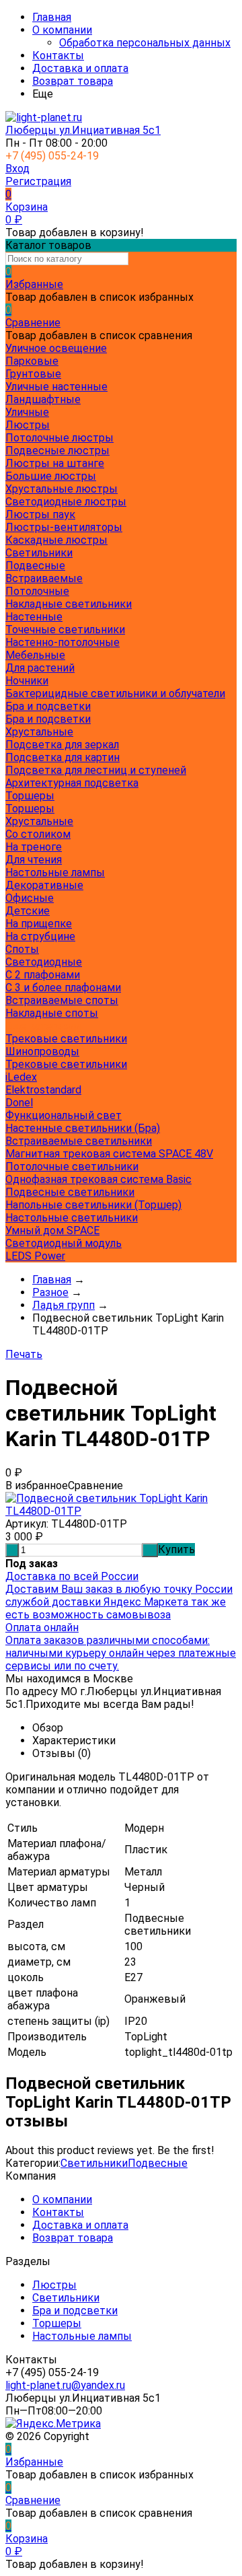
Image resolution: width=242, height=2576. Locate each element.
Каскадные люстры (56, 540)
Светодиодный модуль (64, 1243)
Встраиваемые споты (62, 1000)
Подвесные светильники (70, 1192)
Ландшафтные (43, 399)
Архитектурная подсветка (72, 783)
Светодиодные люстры (66, 502)
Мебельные (35, 655)
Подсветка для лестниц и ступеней (96, 770)
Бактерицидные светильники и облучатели (115, 693)
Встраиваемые (44, 578)
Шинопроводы (42, 1051)
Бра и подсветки (48, 719)
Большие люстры (51, 476)
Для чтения (34, 860)
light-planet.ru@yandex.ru (65, 2385)
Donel (19, 1103)
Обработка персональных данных (145, 43)
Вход (17, 169)
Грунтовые (33, 374)
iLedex (21, 1077)
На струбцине (40, 936)
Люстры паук (40, 514)
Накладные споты (52, 1013)
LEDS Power (35, 1256)
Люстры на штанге (55, 463)
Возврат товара (73, 81)
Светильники (94, 2163)
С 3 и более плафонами (63, 988)
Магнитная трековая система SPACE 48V (109, 1154)
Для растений (40, 668)
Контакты (58, 56)
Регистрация (38, 181)
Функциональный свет (64, 1115)
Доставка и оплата (80, 68)
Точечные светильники (65, 630)
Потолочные (37, 591)
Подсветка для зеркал (62, 745)
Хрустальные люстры (62, 489)
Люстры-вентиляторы (64, 527)
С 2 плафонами (43, 975)
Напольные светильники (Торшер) (93, 1205)
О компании (62, 30)
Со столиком (38, 834)
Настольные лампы (82, 2336)
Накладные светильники (69, 604)
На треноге (34, 847)
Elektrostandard (43, 1090)
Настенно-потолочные (63, 642)
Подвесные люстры (57, 451)
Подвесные (35, 566)
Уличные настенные (56, 387)
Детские (28, 911)
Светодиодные (44, 962)
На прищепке (39, 924)
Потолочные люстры (59, 438)
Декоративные (44, 885)
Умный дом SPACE (52, 1230)
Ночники (27, 681)
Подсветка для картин (63, 757)
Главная (52, 17)
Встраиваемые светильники (79, 1141)
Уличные (27, 412)
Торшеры (30, 809)
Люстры (54, 2285)
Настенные (34, 617)
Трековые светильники (66, 1039)
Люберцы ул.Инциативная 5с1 (83, 130)
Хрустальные (39, 732)
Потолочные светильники (72, 1167)
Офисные (30, 898)
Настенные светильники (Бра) (83, 1128)
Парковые (32, 361)
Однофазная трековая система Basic (98, 1179)
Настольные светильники (72, 1218)
